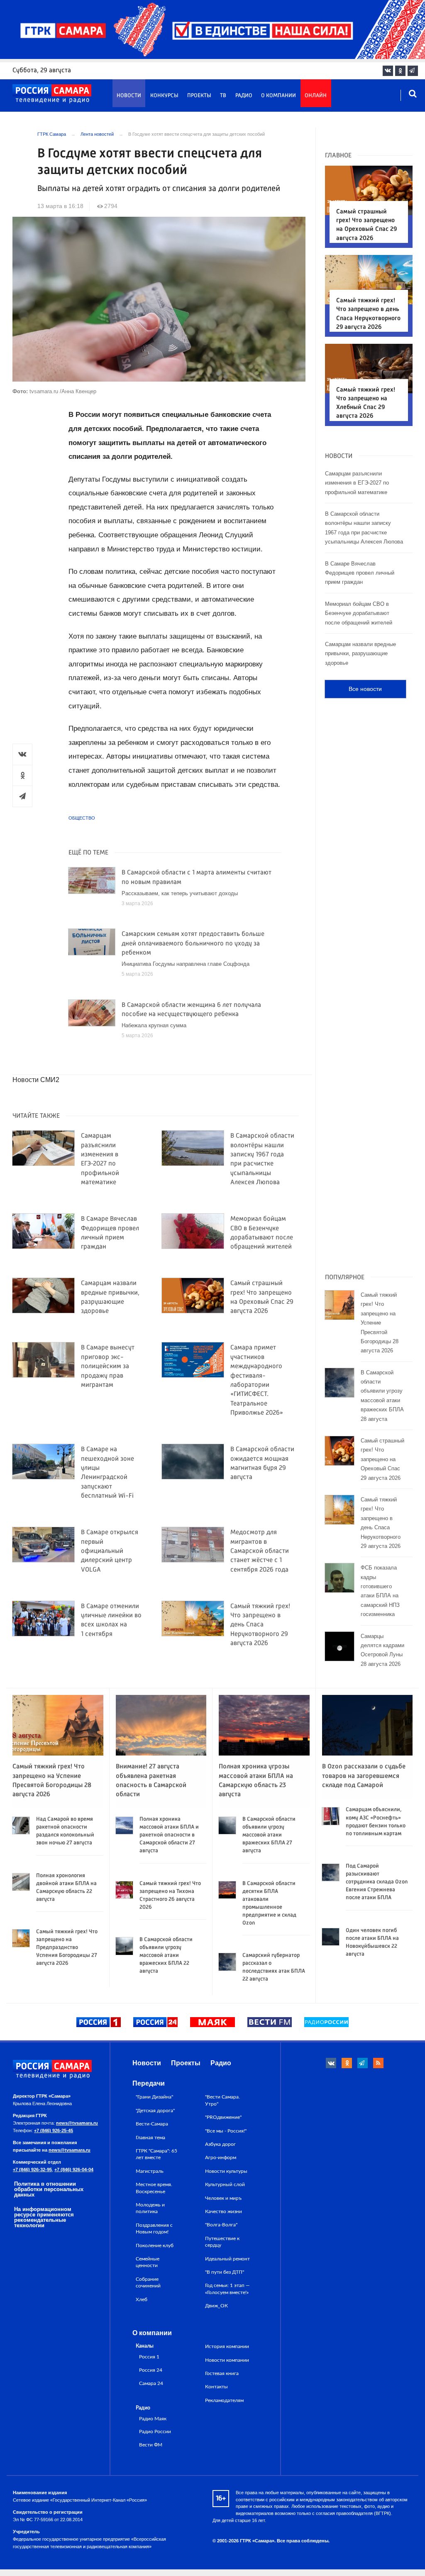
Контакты (216, 2387)
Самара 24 (151, 2384)
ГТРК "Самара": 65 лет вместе (156, 2154)
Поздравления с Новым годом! (154, 2228)
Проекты (199, 96)
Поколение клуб (155, 2245)
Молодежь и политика (150, 2208)
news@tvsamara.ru (77, 2123)
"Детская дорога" (155, 2111)
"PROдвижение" (223, 2117)
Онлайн (316, 96)
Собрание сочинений (148, 2282)
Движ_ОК (216, 2306)
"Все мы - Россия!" (226, 2131)
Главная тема (150, 2138)
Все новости (365, 689)
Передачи (149, 2083)
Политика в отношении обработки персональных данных (49, 2189)
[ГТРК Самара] (52, 94)
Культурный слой (225, 2184)
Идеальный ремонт (227, 2259)
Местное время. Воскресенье (154, 2188)
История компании (227, 2346)
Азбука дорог (220, 2144)
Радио (244, 96)
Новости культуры (226, 2171)
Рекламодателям (224, 2400)
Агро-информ (221, 2157)
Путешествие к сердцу (222, 2242)
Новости (129, 96)
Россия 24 (151, 2370)
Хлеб (142, 2299)
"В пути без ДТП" (225, 2272)
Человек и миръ (223, 2198)
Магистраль (150, 2171)
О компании (278, 96)
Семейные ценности (148, 2262)
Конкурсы (164, 96)
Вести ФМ (151, 2445)
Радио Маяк (153, 2419)
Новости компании (227, 2360)
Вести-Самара (152, 2124)
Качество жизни (223, 2211)
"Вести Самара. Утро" (222, 2100)
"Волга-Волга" (221, 2225)
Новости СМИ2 (36, 1080)
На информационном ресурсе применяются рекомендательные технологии (44, 2217)
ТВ (223, 96)
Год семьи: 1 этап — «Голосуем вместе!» (227, 2289)
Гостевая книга (222, 2373)
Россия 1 (149, 2357)
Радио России (155, 2432)
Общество (82, 818)
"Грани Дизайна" (154, 2097)
